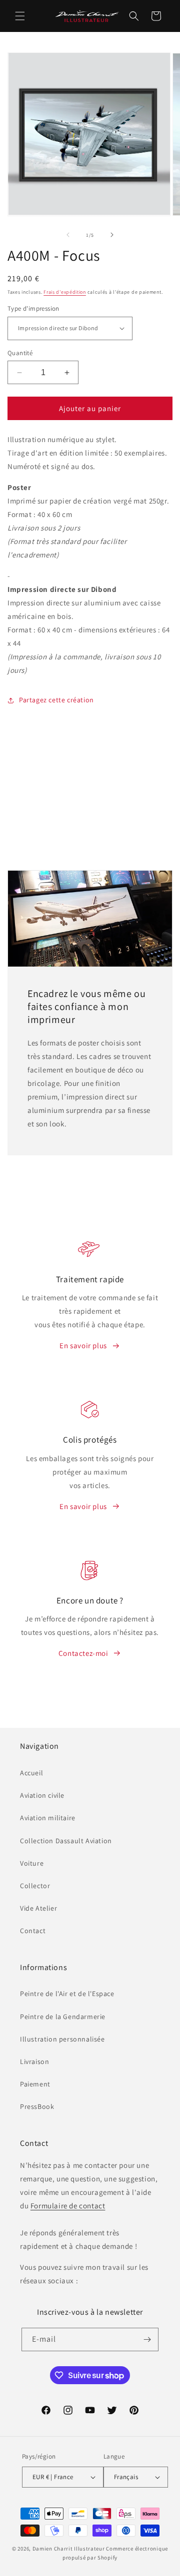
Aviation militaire (48, 1818)
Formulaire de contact (68, 2206)
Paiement (35, 2084)
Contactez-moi (83, 1653)
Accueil (31, 1773)
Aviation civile (42, 1795)
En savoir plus (83, 1345)
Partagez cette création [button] (56, 700)
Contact (33, 1931)
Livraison (34, 2061)
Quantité (20, 353)
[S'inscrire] (147, 2339)
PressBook (37, 2106)
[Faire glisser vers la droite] (112, 235)
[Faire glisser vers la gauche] (68, 235)
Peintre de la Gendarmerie (63, 2017)
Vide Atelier (38, 1908)
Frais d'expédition (65, 292)
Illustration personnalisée (62, 2039)
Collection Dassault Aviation (66, 1841)
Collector (35, 1886)
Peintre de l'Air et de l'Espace (67, 1994)
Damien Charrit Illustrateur (69, 2549)
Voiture (32, 1863)
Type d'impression (33, 308)
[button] (20, 16)
